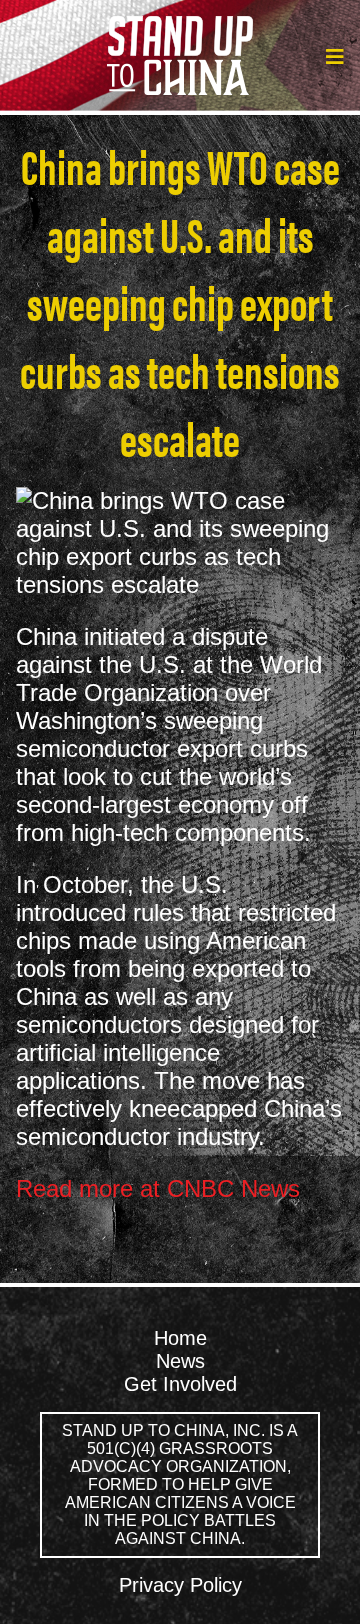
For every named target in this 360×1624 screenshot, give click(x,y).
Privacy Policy (180, 1585)
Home (180, 1338)
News (180, 1361)
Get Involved (180, 1384)
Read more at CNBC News (158, 1188)
